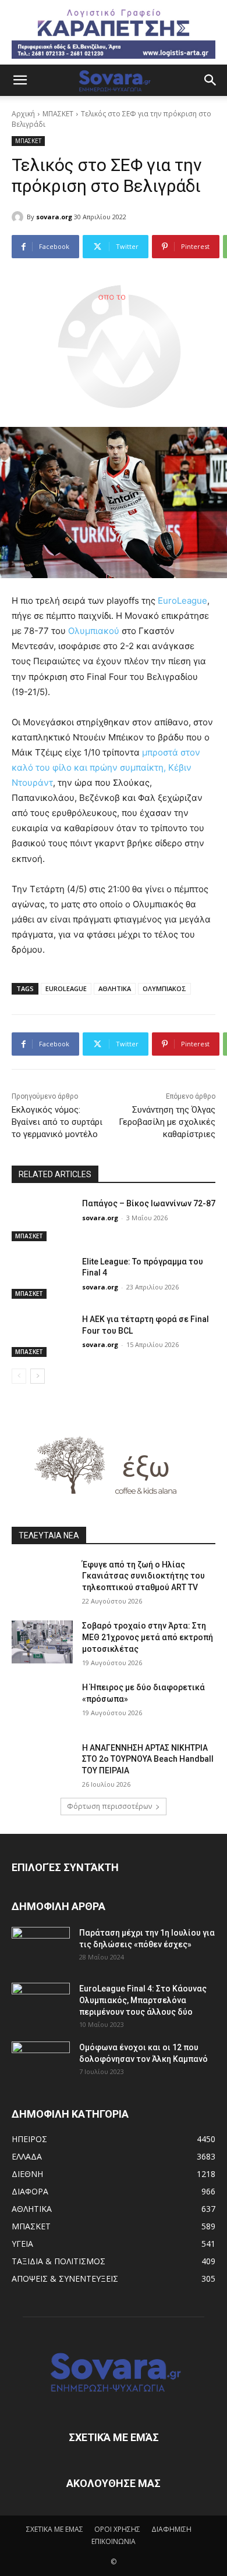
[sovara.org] (19, 217)
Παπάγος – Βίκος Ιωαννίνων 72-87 (149, 1203)
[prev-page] (19, 1376)
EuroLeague (182, 601)
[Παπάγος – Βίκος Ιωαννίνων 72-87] (42, 1220)
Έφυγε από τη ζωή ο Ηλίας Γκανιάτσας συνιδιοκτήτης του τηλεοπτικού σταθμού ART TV (143, 1576)
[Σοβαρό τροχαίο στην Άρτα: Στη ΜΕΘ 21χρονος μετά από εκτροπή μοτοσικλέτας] (42, 1642)
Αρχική (23, 114)
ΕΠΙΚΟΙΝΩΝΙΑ (114, 2541)
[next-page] (38, 1376)
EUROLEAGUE (66, 988)
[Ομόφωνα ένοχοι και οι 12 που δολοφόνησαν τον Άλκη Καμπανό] (41, 2062)
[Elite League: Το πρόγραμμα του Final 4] (42, 1278)
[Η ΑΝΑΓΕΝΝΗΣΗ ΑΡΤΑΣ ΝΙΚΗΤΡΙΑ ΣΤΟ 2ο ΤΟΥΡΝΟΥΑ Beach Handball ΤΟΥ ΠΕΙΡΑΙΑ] (42, 1764)
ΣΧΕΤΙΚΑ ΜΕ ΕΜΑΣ (55, 2529)
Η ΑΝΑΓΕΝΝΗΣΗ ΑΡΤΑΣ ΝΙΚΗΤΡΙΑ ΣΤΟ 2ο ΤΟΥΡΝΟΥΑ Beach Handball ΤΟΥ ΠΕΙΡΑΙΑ (148, 1759)
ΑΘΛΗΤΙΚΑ (115, 988)
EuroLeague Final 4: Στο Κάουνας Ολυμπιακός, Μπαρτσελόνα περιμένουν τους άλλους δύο (143, 2000)
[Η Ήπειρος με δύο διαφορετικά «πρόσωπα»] (42, 1704)
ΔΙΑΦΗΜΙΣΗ (171, 2529)
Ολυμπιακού (94, 631)
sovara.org (54, 217)
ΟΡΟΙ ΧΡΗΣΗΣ (117, 2529)
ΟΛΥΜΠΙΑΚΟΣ (164, 988)
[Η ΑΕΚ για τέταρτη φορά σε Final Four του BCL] (42, 1335)
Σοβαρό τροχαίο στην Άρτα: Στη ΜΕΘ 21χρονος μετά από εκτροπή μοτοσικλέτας (148, 1637)
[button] (20, 80)
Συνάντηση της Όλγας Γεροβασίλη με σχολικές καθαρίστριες (167, 1122)
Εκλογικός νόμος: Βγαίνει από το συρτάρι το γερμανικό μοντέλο (57, 1122)
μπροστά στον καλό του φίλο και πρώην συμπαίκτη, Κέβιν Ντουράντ (106, 767)
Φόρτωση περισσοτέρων (109, 1806)
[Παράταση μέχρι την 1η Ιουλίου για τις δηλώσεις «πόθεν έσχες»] (41, 1947)
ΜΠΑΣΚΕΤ (58, 114)
